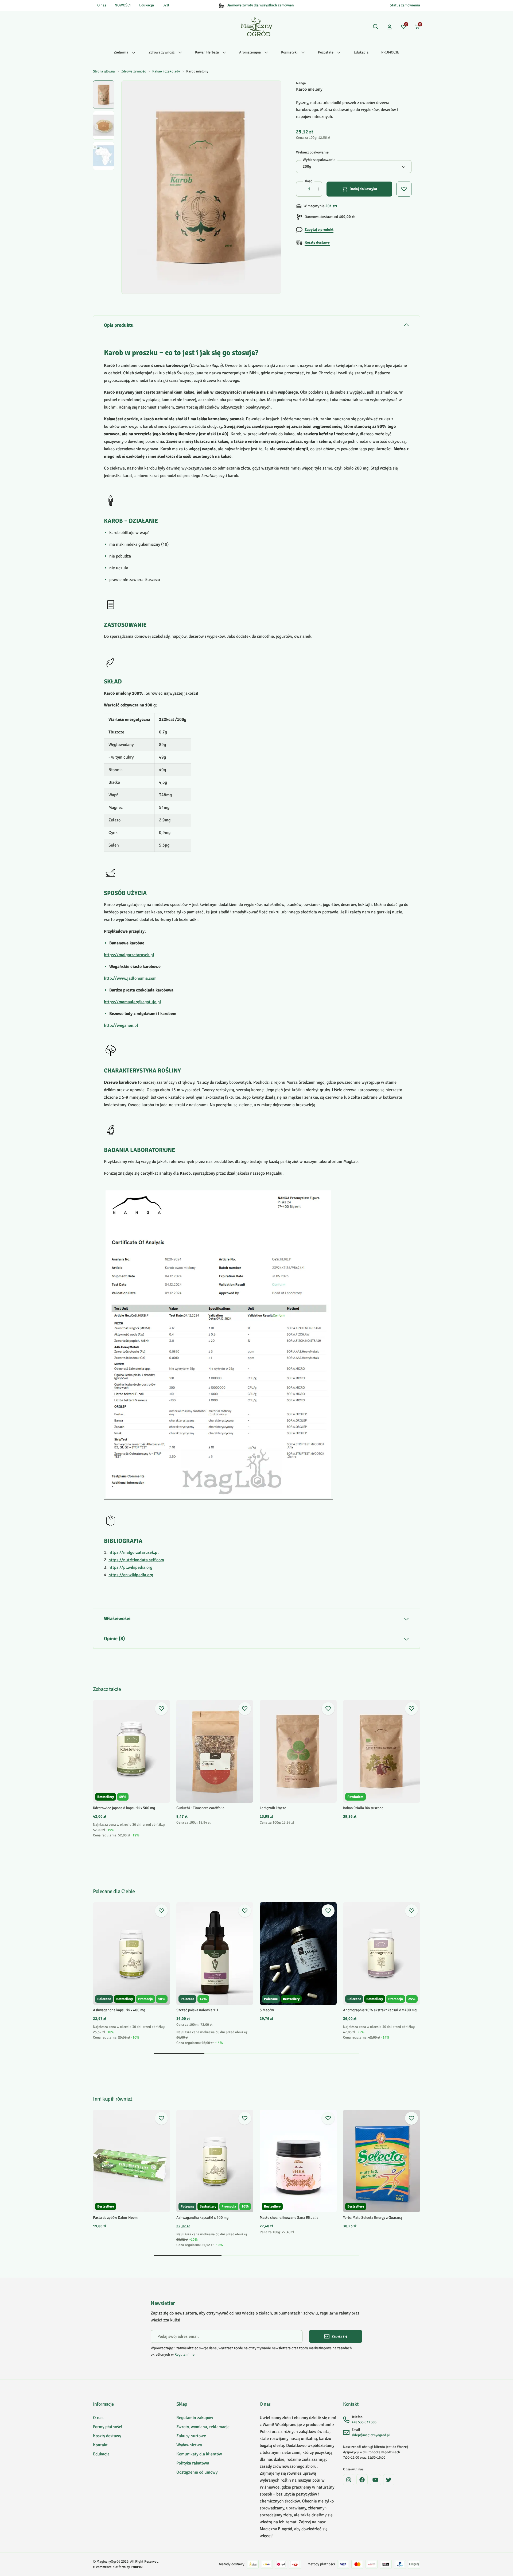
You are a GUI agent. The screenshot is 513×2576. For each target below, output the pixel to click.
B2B (166, 5)
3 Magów (267, 2010)
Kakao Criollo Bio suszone (363, 1808)
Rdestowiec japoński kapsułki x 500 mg (124, 1808)
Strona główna (104, 71)
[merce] (137, 2567)
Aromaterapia (250, 52)
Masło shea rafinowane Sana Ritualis (289, 2218)
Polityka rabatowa (193, 2463)
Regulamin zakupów (195, 2418)
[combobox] (354, 167)
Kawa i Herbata (207, 52)
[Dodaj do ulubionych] (161, 1709)
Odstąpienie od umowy (197, 2472)
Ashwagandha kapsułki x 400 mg (119, 2010)
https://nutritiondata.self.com (136, 1560)
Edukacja (147, 5)
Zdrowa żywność (162, 52)
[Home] (257, 27)
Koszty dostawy (107, 2436)
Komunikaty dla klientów (199, 2454)
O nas (102, 5)
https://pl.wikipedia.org (130, 1567)
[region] (104, 187)
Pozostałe (326, 52)
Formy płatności (108, 2427)
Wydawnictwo (189, 2445)
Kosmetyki (289, 52)
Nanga (301, 83)
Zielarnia (121, 52)
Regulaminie (184, 2354)
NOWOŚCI (123, 5)
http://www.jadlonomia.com (130, 978)
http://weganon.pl (121, 1025)
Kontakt (100, 2445)
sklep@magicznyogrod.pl (371, 2435)
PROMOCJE (390, 52)
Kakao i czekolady (166, 71)
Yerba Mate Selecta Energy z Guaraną (373, 2218)
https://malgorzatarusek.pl (129, 955)
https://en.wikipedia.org (131, 1575)
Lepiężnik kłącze (273, 1808)
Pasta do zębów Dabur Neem (115, 2218)
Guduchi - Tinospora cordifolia (200, 1808)
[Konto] (390, 27)
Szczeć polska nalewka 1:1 (197, 2010)
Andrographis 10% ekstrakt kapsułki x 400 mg (380, 2010)
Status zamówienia (405, 5)
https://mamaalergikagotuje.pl (133, 1002)
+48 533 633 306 (364, 2422)
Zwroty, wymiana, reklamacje (203, 2427)
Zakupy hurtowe (191, 2436)
